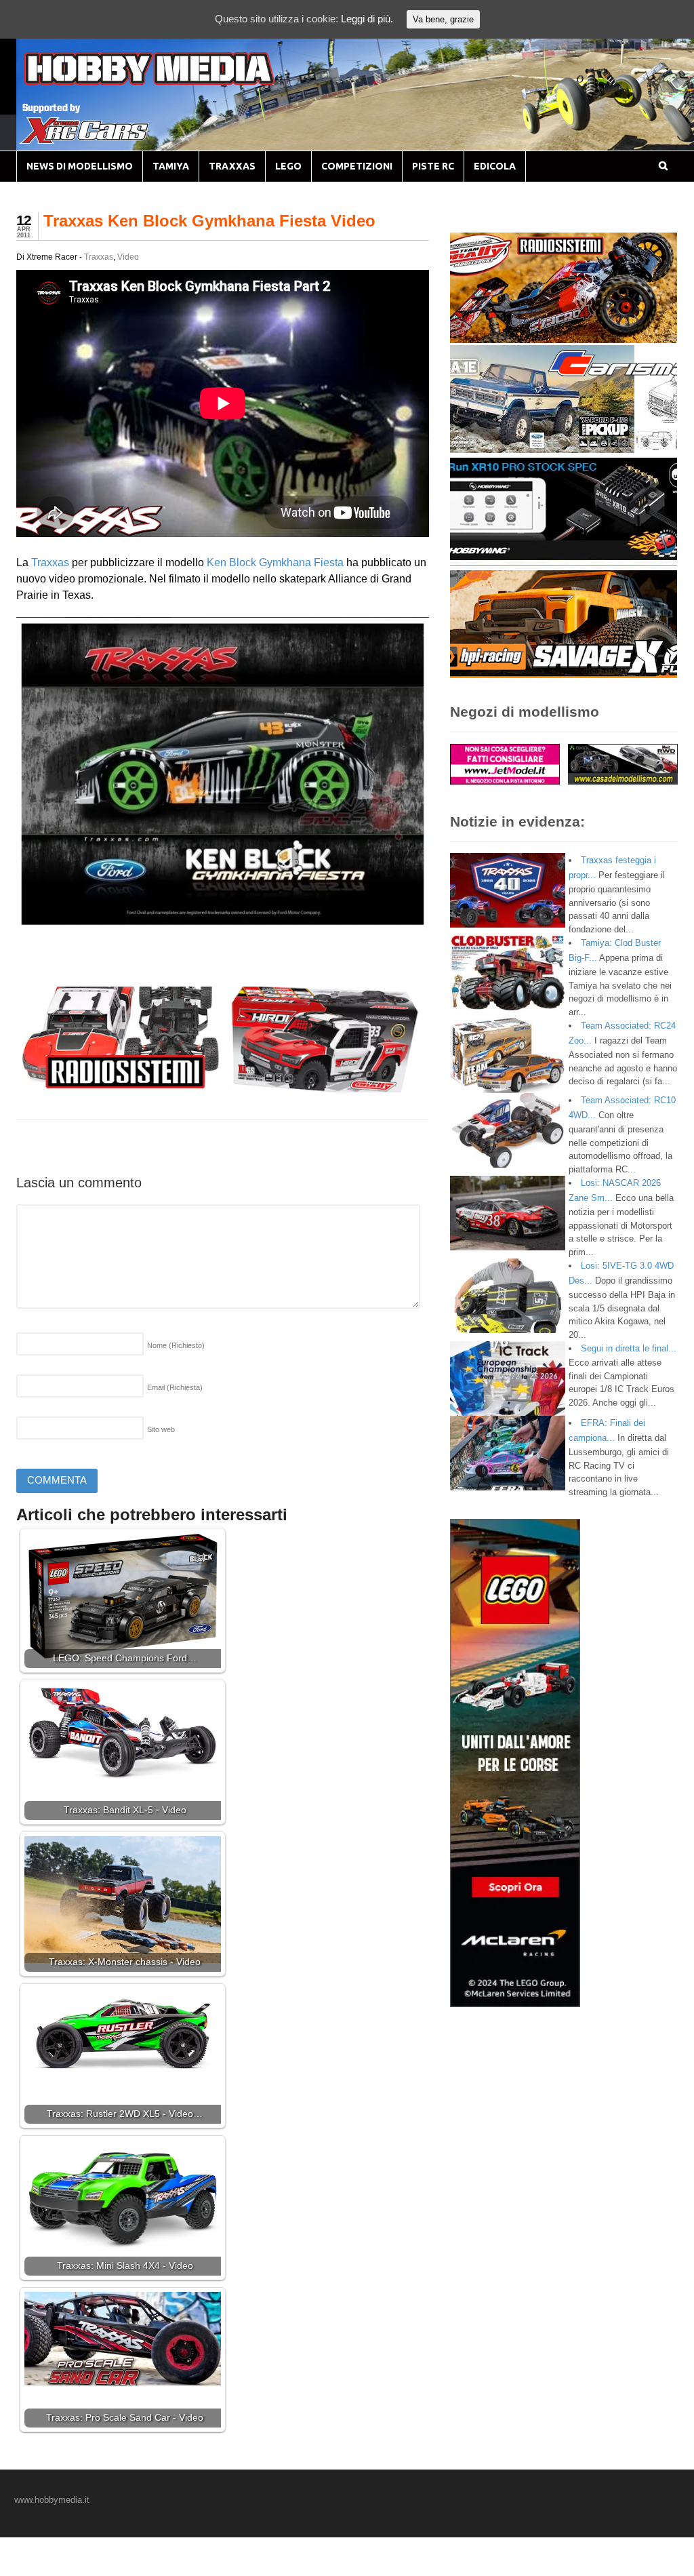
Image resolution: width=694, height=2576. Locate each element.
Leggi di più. (367, 19)
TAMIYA (171, 166)
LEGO (288, 166)
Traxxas (99, 257)
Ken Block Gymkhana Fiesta (275, 562)
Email (175, 1387)
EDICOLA (495, 166)
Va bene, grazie (443, 19)
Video (128, 257)
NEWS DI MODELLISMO (80, 166)
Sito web (161, 1429)
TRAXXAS (232, 166)
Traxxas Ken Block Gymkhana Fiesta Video (209, 221)
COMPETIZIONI (357, 166)
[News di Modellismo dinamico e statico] (175, 82)
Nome (176, 1345)
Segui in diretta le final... (629, 1348)
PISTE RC (433, 166)
